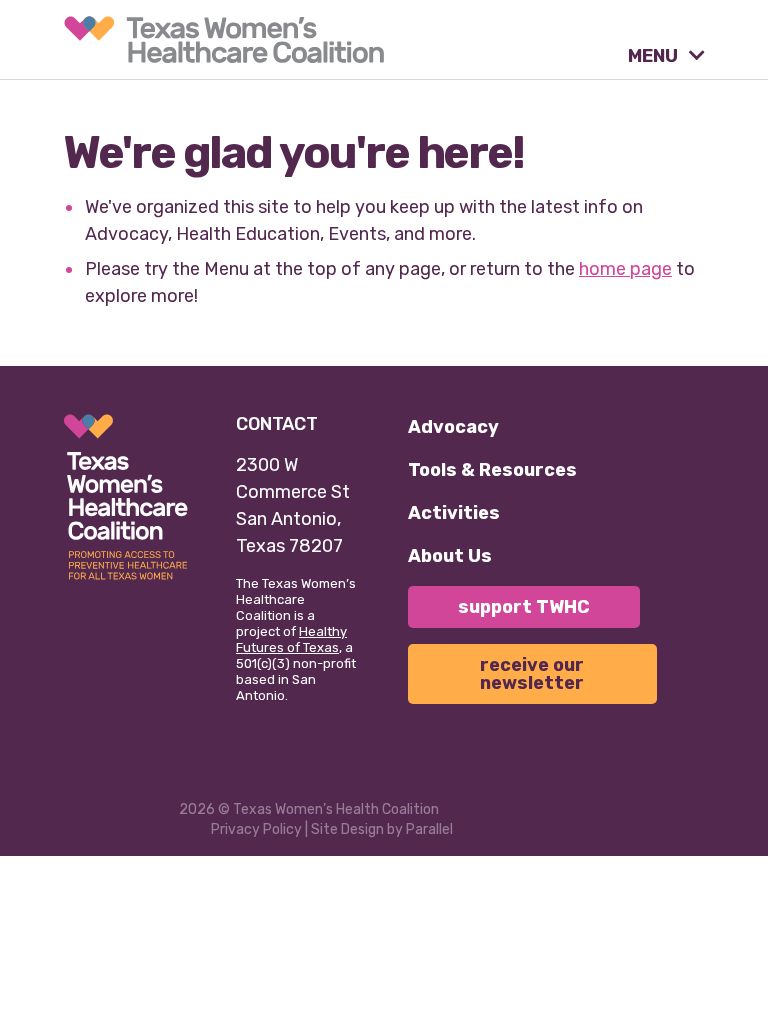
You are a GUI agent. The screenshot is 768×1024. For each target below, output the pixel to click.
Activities (454, 513)
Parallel (429, 829)
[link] (224, 39)
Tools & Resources (492, 470)
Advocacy (453, 427)
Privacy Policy (256, 829)
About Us (450, 556)
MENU (655, 56)
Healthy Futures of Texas (291, 639)
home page (625, 269)
